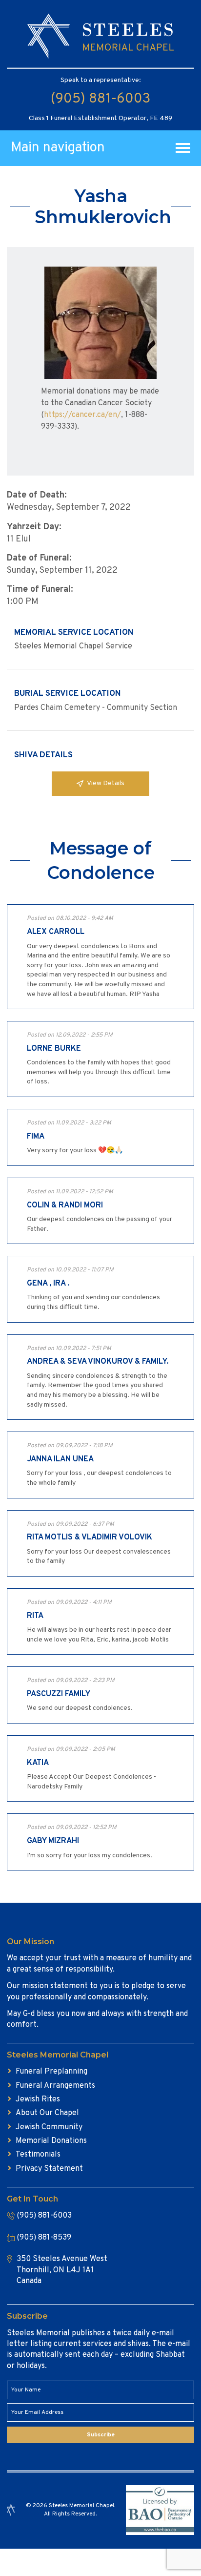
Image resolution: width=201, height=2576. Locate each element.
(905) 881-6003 (100, 99)
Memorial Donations (51, 2141)
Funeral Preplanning (51, 2072)
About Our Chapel (47, 2113)
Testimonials (38, 2155)
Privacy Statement (49, 2169)
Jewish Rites (38, 2099)
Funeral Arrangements (55, 2086)
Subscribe (101, 2435)
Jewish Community (49, 2127)
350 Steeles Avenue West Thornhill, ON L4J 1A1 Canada (62, 2270)
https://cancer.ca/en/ (82, 415)
